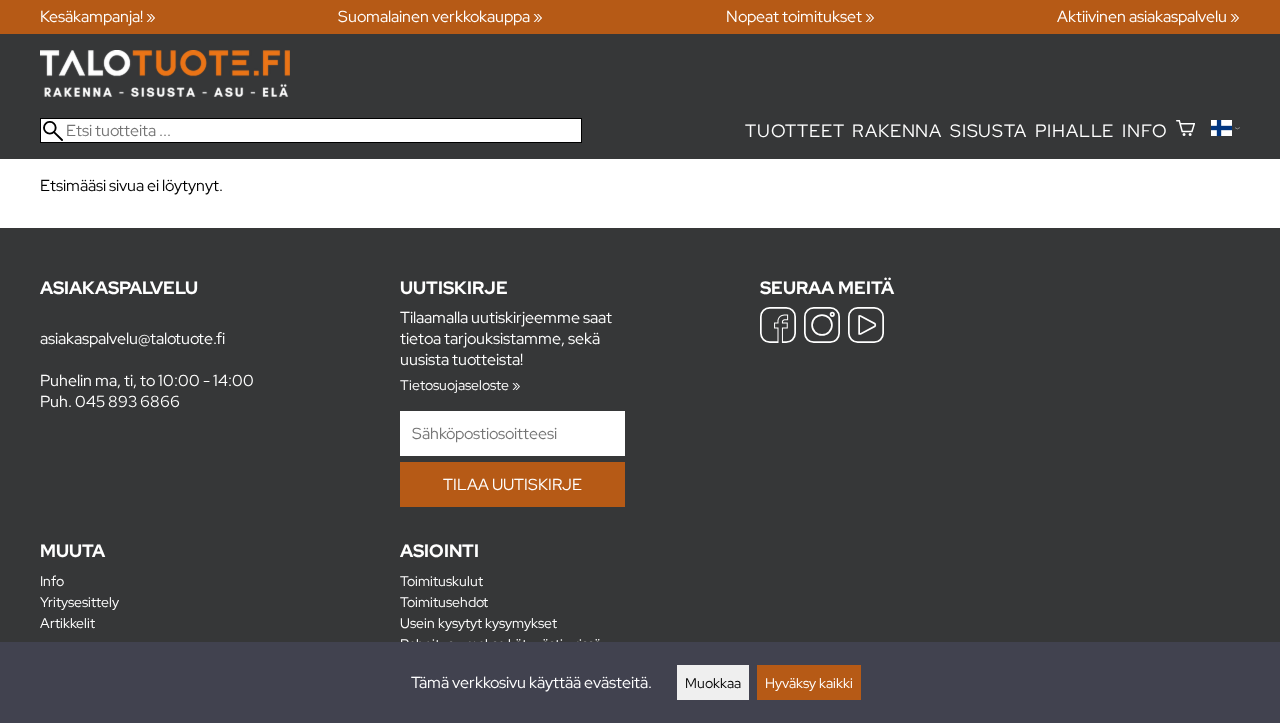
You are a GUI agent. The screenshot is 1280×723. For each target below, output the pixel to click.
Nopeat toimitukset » (800, 16)
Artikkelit (67, 622)
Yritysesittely (79, 601)
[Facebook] (778, 327)
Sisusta (988, 130)
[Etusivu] (165, 91)
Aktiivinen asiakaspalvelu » (1148, 16)
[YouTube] (866, 327)
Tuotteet (794, 130)
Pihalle (1075, 130)
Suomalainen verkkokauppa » (440, 16)
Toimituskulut (441, 580)
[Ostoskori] (1185, 130)
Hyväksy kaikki (809, 682)
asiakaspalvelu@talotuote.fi (132, 338)
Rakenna (897, 130)
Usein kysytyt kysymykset (478, 622)
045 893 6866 (127, 401)
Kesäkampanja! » (98, 16)
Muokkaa (713, 682)
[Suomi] (1225, 130)
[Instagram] (822, 327)
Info (1144, 130)
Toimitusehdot (444, 601)
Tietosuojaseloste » (460, 384)
